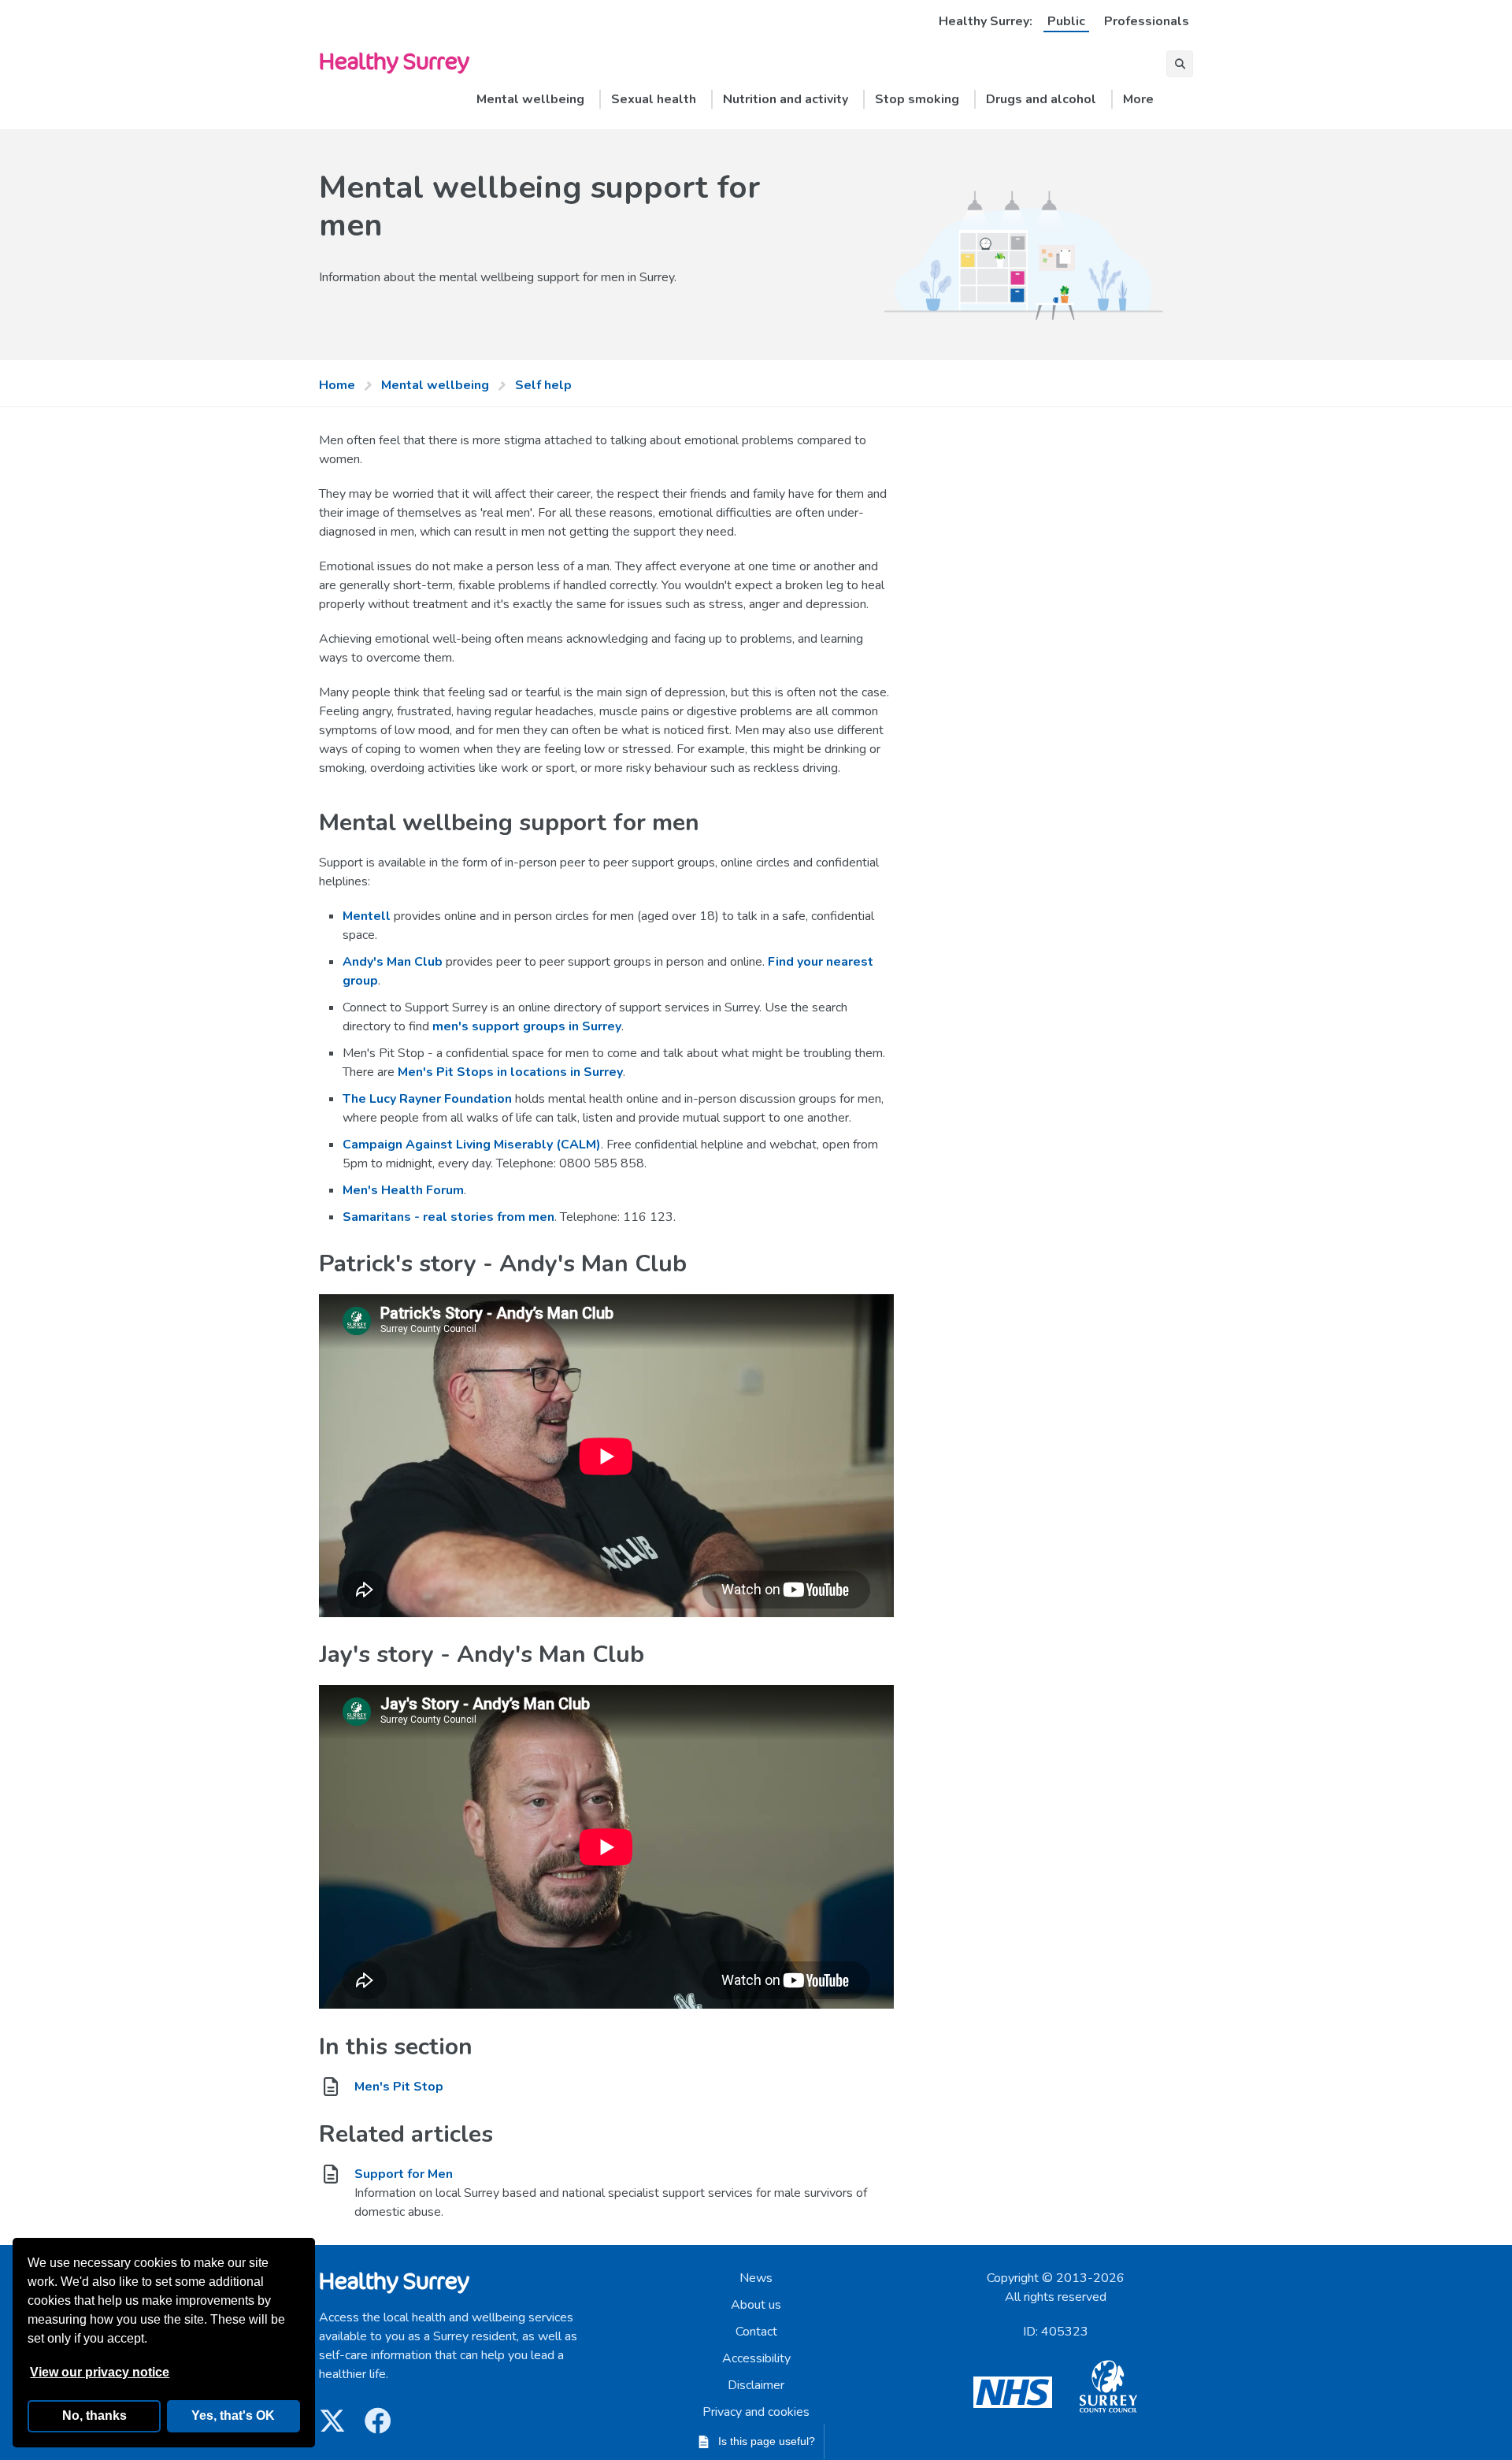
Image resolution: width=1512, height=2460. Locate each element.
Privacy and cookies (756, 2412)
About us (756, 2305)
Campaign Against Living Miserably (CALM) (472, 1145)
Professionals (1147, 21)
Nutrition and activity (786, 99)
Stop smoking (917, 99)
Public (1066, 21)
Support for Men (404, 2174)
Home (337, 385)
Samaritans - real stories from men (448, 1217)
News (756, 2278)
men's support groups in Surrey (527, 1026)
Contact (756, 2332)
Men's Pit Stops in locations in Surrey (510, 1072)
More (1138, 99)
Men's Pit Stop (399, 2087)
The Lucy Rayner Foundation (427, 1099)
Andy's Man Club (393, 962)
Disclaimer (756, 2385)
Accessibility (756, 2358)
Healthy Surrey (394, 60)
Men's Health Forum (403, 1190)
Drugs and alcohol (1041, 99)
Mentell (367, 916)
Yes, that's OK (233, 2415)
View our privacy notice (100, 2372)
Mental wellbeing (530, 99)
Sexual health (654, 99)
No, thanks (94, 2415)
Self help (543, 385)
